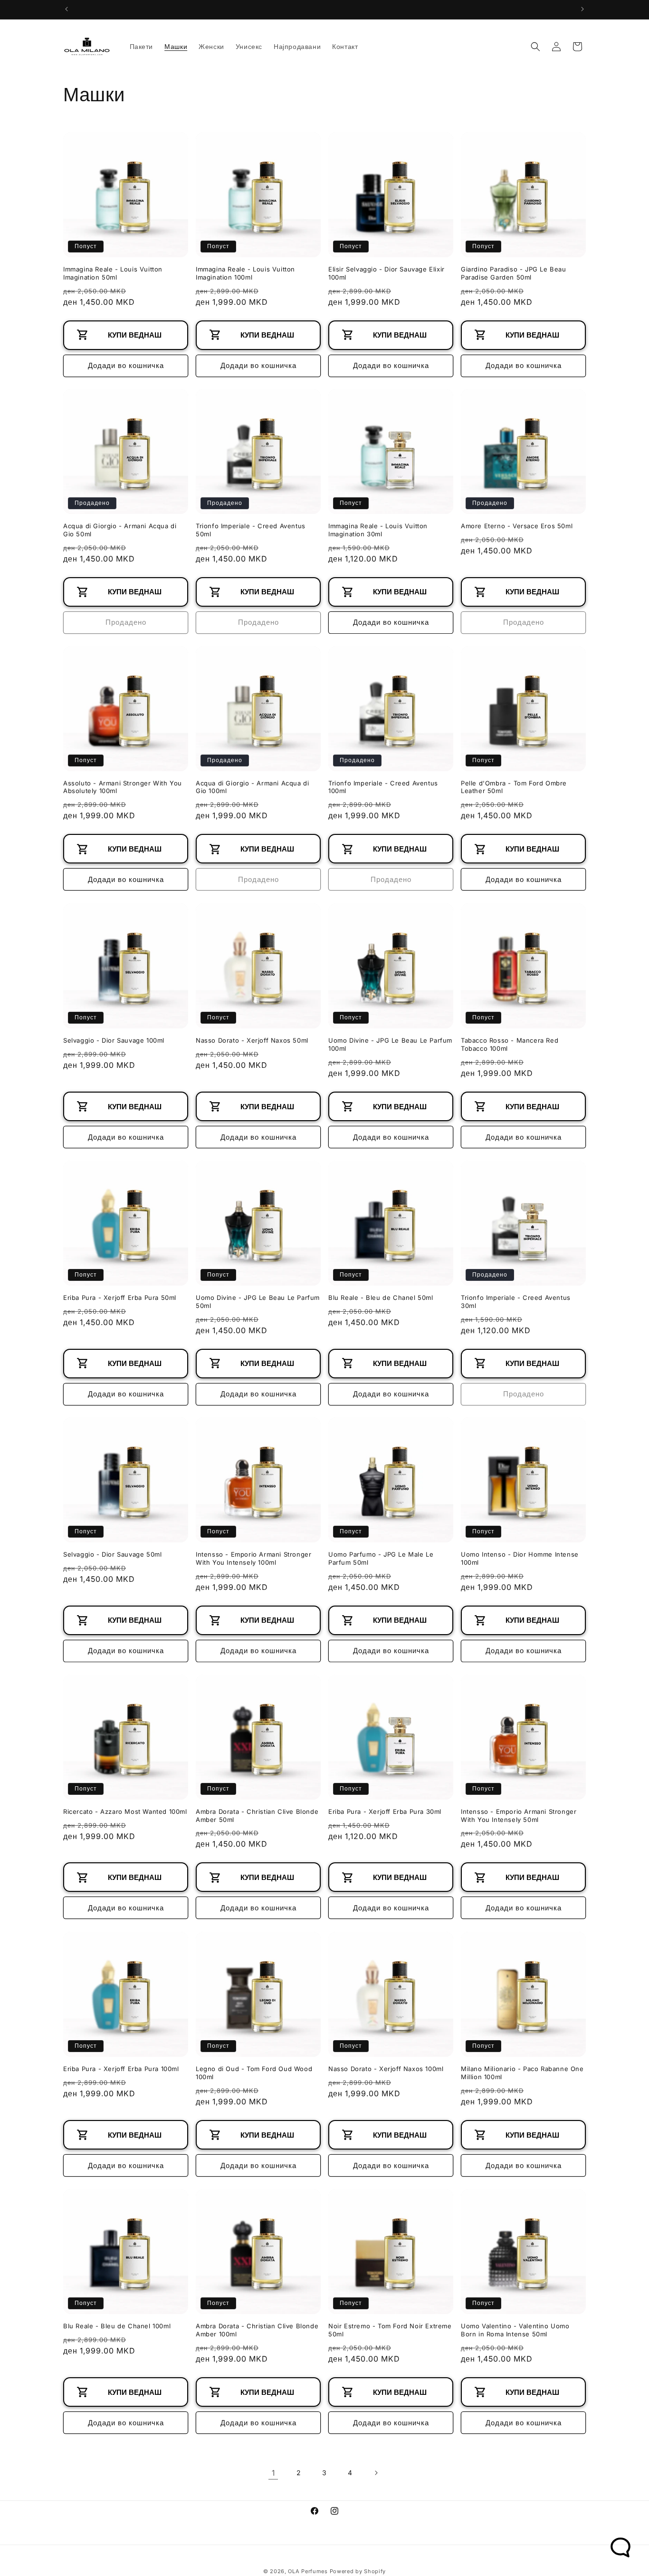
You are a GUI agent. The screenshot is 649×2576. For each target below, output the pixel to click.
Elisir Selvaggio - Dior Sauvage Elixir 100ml (387, 273)
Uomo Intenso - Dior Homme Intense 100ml (520, 1558)
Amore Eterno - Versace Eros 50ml (517, 526)
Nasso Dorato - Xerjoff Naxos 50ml (252, 1040)
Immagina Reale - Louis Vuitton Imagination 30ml (378, 530)
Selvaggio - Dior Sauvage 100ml (114, 1040)
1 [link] (273, 2472)
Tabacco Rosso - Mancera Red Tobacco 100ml (510, 1044)
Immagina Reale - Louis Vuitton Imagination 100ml (245, 273)
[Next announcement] (582, 9)
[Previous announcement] (67, 9)
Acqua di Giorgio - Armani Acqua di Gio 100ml (252, 787)
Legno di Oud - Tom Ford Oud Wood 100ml (254, 2073)
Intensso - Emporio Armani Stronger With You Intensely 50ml (519, 1816)
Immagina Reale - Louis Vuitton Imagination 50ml (113, 273)
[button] (535, 47)
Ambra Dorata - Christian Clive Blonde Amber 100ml (257, 2330)
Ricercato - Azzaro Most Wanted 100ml (125, 1811)
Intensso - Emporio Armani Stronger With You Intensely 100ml (253, 1558)
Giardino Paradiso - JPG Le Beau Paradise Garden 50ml (514, 273)
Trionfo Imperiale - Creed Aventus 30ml (516, 1302)
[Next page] (376, 2473)
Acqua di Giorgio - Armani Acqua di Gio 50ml (120, 530)
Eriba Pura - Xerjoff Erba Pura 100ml (121, 2069)
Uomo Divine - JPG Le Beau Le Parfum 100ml (390, 1044)
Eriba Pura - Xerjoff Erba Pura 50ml (120, 1298)
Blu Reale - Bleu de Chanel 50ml (381, 1298)
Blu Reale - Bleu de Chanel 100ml (117, 2326)
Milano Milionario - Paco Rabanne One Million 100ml (522, 2073)
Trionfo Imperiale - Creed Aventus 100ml (383, 787)
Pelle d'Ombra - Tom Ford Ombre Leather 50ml (514, 787)
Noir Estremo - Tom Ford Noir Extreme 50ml (390, 2330)
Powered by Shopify (358, 2571)
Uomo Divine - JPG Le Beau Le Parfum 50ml (258, 1302)
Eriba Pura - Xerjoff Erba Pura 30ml (385, 1811)
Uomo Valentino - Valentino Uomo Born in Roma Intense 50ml (515, 2330)
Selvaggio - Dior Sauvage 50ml (112, 1554)
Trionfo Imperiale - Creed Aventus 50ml (251, 530)
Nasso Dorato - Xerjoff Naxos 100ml (386, 2069)
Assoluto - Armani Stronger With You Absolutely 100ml (123, 787)
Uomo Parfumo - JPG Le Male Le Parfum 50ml (381, 1558)
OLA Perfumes (308, 2571)
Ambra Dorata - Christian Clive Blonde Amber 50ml (257, 1816)
